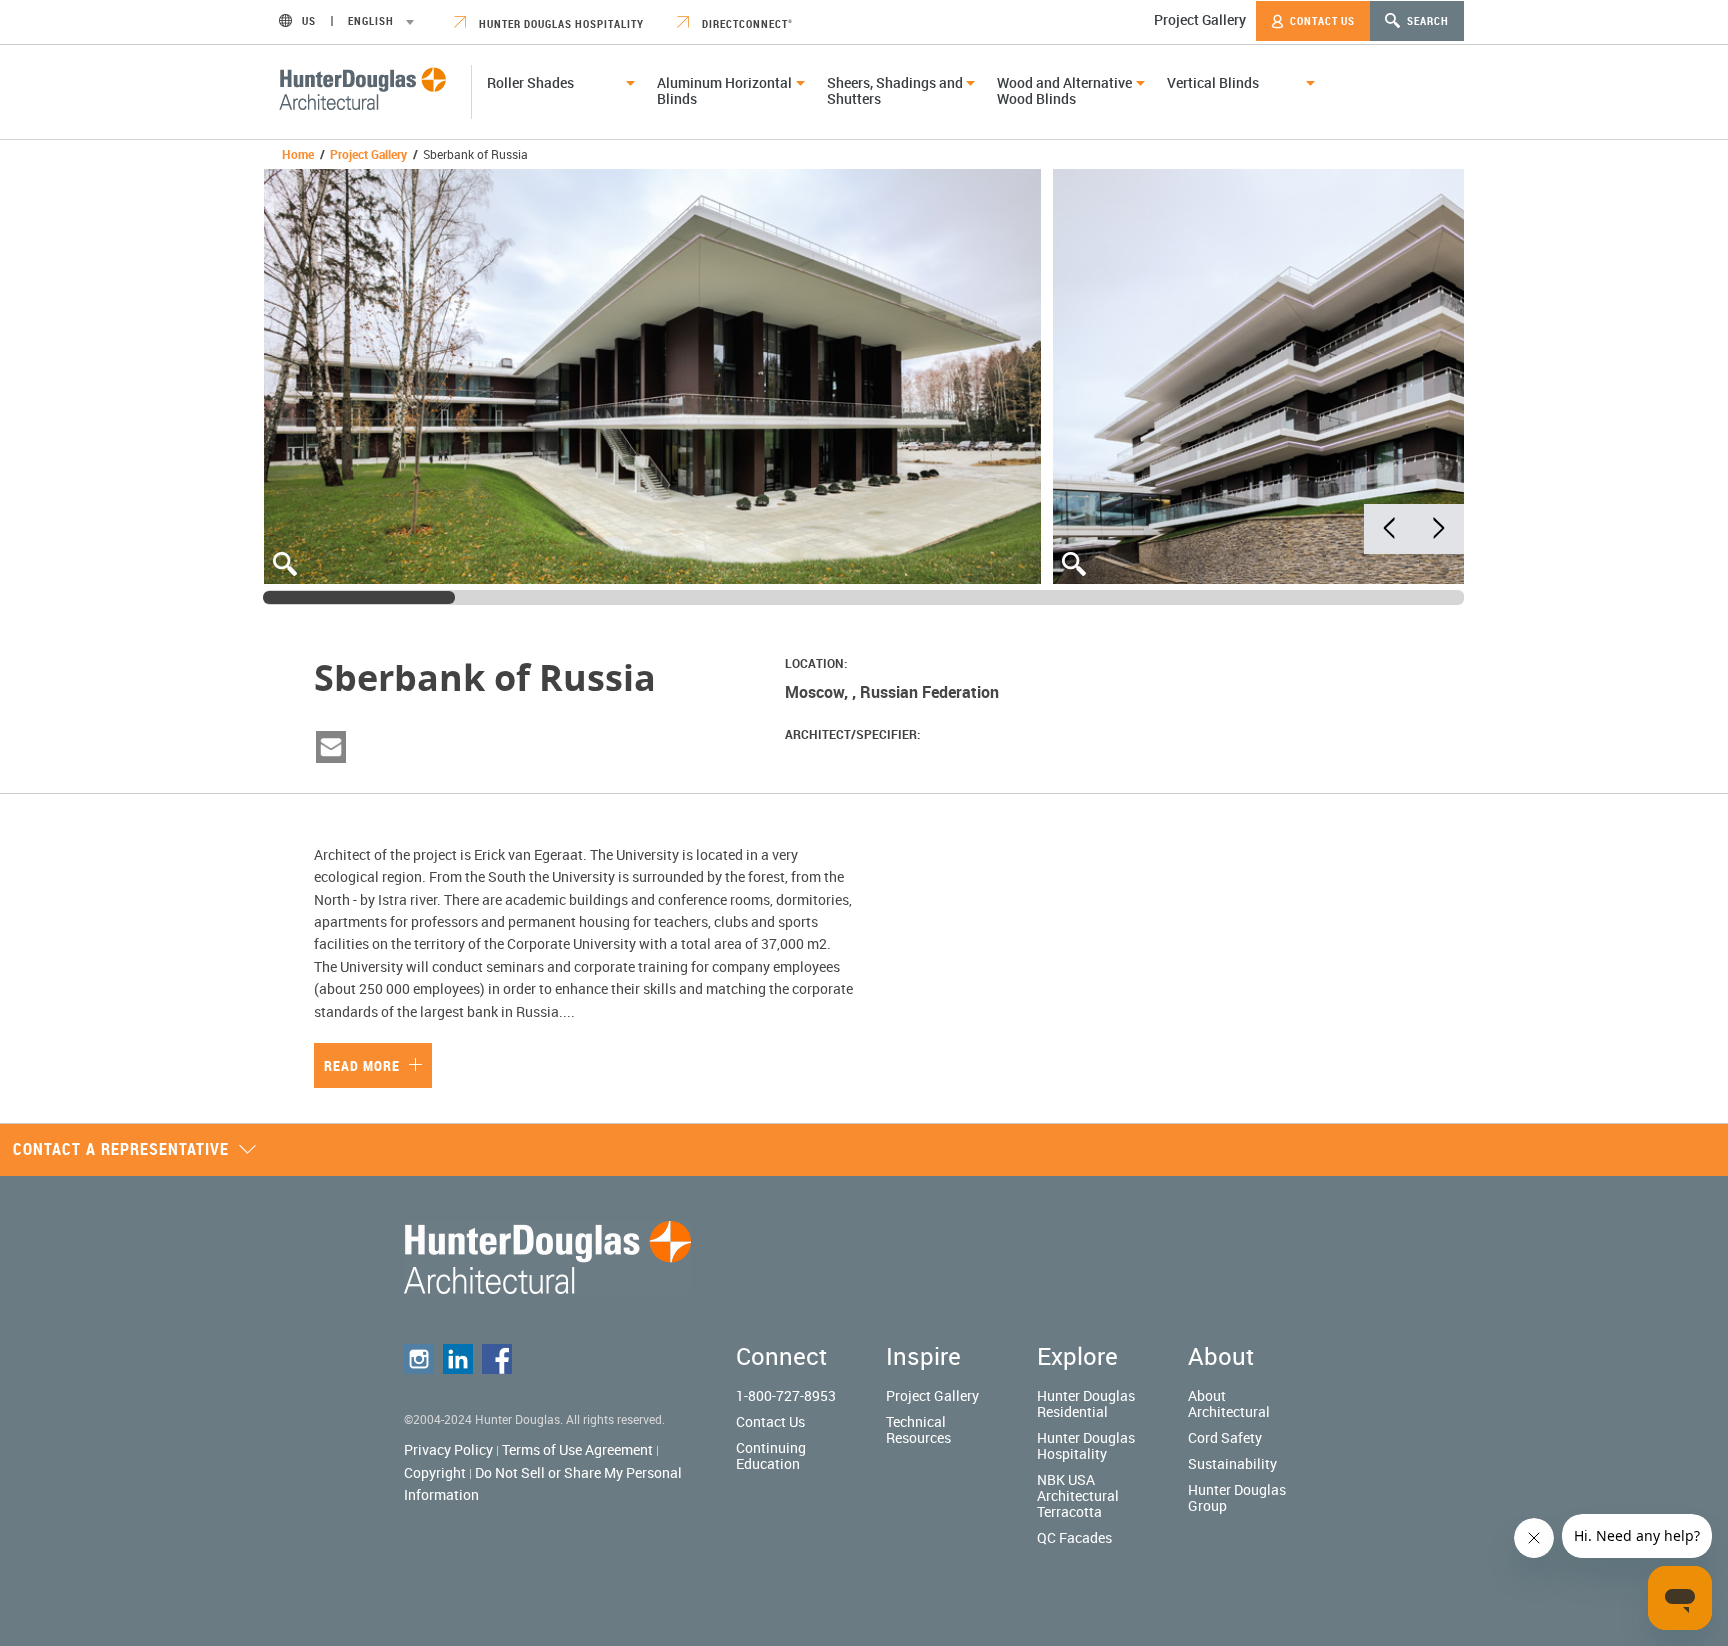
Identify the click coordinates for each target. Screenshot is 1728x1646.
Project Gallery (1200, 19)
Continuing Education (771, 1455)
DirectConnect (746, 23)
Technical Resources (918, 1429)
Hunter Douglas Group (1237, 1497)
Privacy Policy (448, 1449)
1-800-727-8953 (786, 1395)
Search (1426, 20)
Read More (364, 1065)
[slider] (359, 597)
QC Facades (1074, 1537)
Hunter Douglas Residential (1086, 1403)
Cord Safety (1225, 1437)
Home (298, 154)
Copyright (435, 1472)
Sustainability (1232, 1463)
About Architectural (1229, 1403)
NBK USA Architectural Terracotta (1078, 1495)
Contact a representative (121, 1149)
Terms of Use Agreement (577, 1449)
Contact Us (1321, 20)
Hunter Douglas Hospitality (560, 23)
